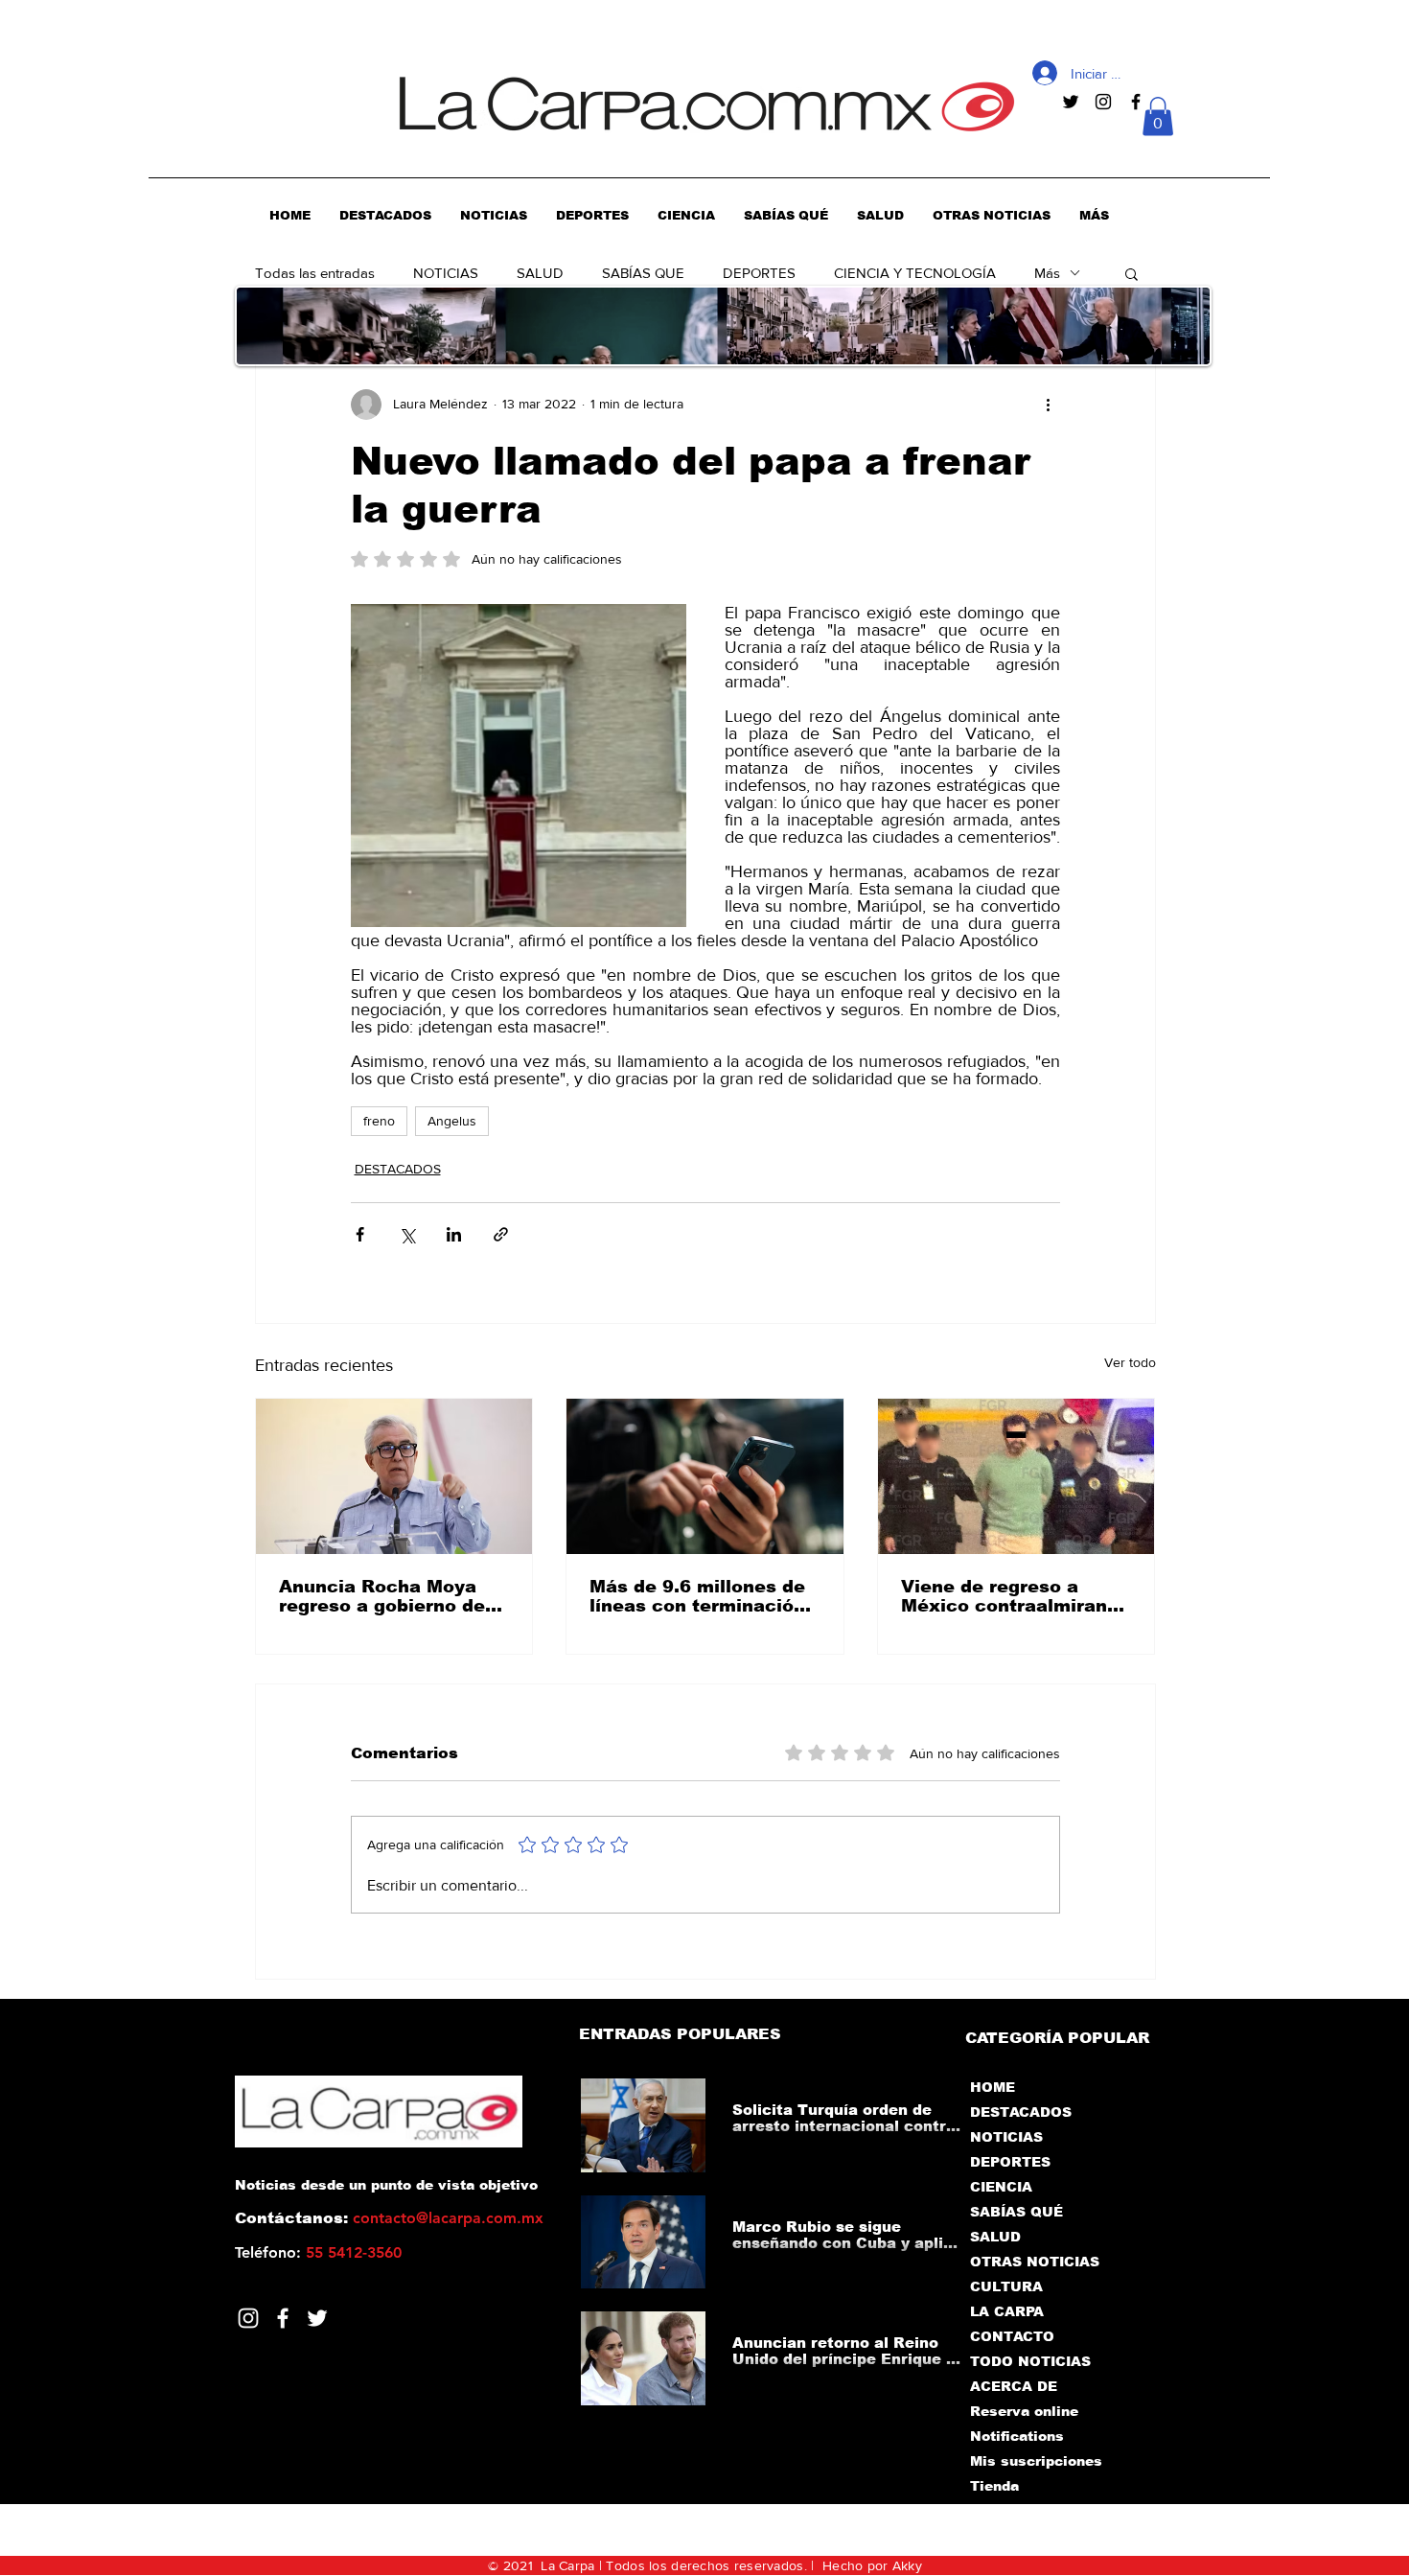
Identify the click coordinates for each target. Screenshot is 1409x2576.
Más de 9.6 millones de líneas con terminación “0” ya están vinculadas (701, 1596)
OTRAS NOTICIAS (1035, 2262)
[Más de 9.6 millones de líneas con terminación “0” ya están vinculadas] (705, 1476)
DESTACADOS (398, 1169)
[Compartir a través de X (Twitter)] (407, 1234)
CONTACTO (1012, 2336)
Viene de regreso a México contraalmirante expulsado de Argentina (1014, 1596)
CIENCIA (1001, 2187)
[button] (1158, 116)
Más (1047, 273)
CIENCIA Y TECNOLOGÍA (915, 273)
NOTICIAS (446, 273)
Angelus (452, 1121)
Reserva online (1024, 2411)
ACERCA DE (1014, 2386)
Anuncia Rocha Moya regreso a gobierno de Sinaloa (382, 1596)
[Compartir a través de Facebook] (360, 1234)
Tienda (994, 2486)
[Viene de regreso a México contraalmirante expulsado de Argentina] (1016, 1476)
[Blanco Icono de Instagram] (248, 2318)
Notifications (1017, 2436)
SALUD (540, 273)
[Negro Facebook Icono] (1136, 102)
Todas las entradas (315, 273)
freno (379, 1121)
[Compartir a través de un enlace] (501, 1234)
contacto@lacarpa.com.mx (448, 2218)
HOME (993, 2087)
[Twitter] (317, 2318)
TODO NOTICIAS (1030, 2361)
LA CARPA (1007, 2311)
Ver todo (1130, 1362)
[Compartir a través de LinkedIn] (454, 1234)
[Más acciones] (1049, 405)
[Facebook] (283, 2318)
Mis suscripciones (1035, 2461)
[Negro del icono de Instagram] (1103, 102)
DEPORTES (759, 273)
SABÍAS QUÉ (1016, 2212)
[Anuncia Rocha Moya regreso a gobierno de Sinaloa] (394, 1476)
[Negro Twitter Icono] (1071, 102)
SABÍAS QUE (643, 273)
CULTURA (1006, 2286)
